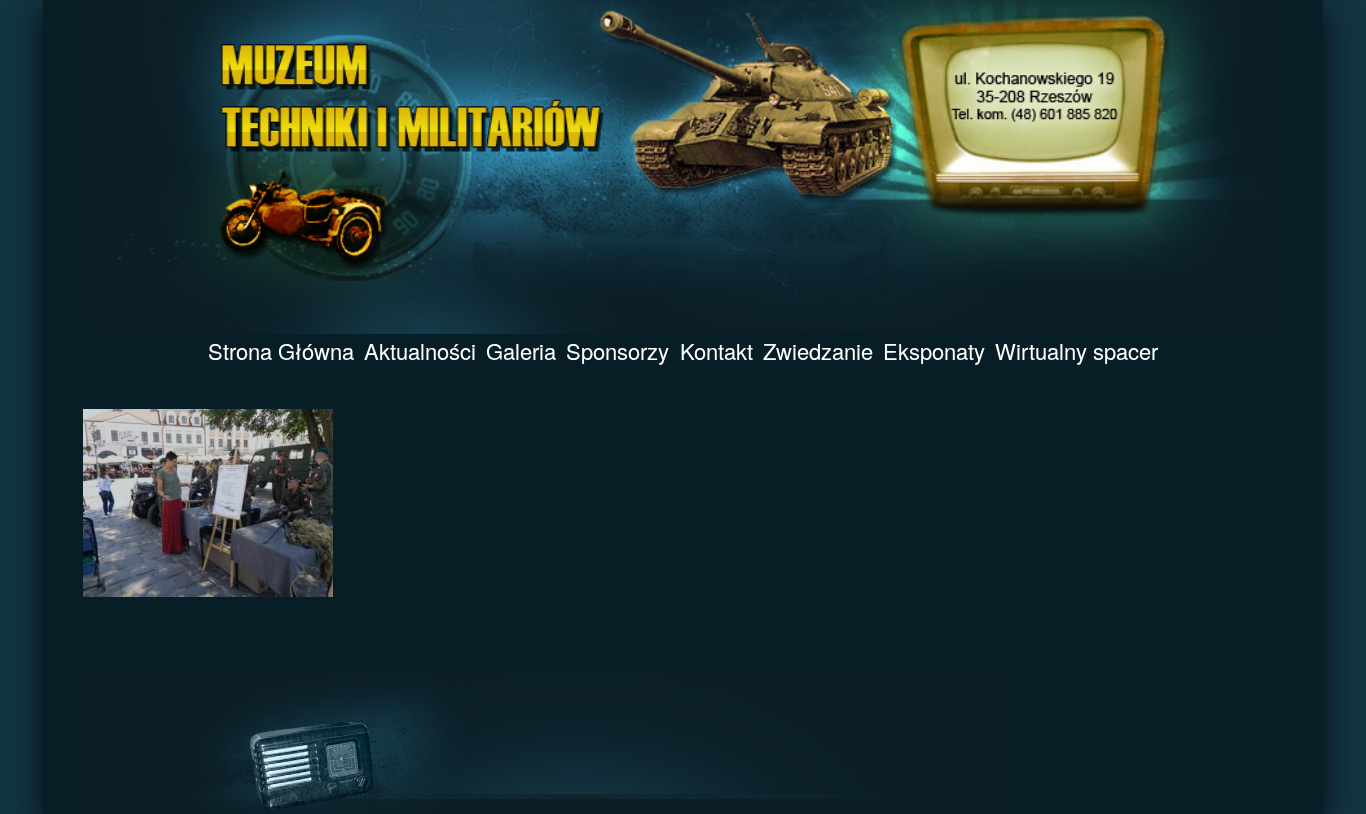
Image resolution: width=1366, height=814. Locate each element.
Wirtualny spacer (1076, 350)
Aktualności (420, 350)
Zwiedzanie (818, 350)
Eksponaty (934, 350)
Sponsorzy (617, 350)
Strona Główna (281, 350)
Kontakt (716, 350)
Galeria (521, 350)
